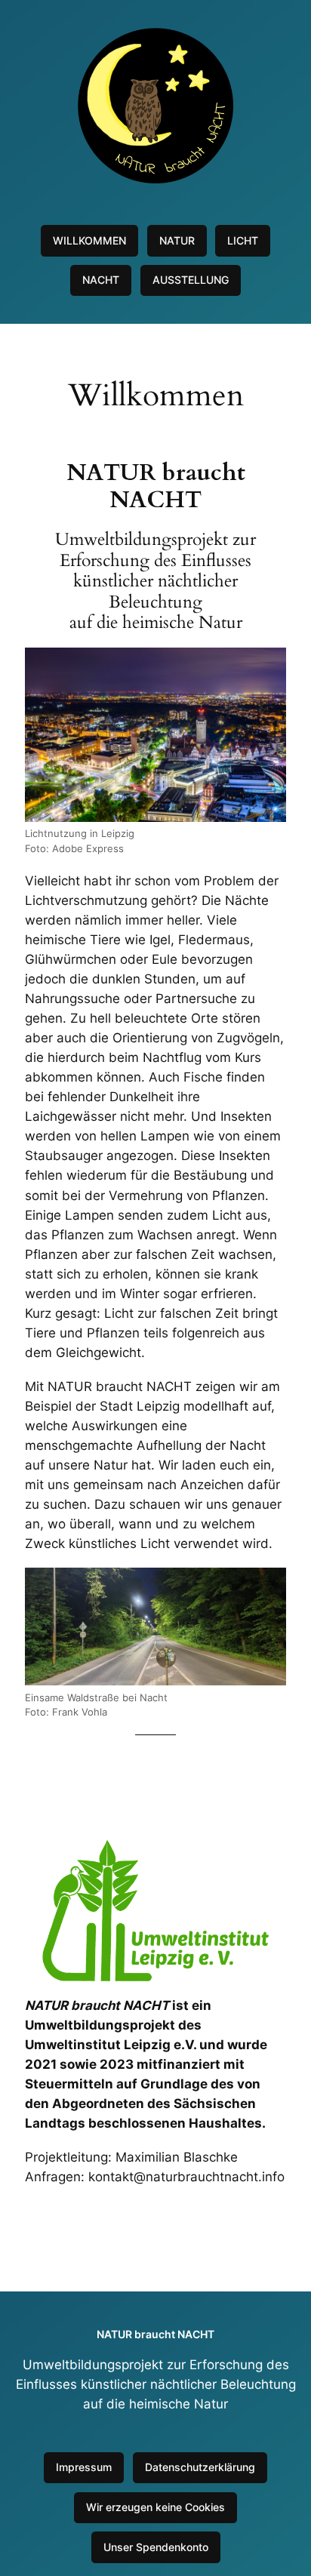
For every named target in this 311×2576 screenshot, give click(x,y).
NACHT (101, 280)
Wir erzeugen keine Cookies (155, 2507)
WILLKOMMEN (89, 240)
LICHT (243, 240)
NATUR (177, 240)
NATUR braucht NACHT (155, 2334)
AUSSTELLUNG (191, 280)
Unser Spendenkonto (156, 2547)
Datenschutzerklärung (200, 2467)
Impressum (84, 2467)
